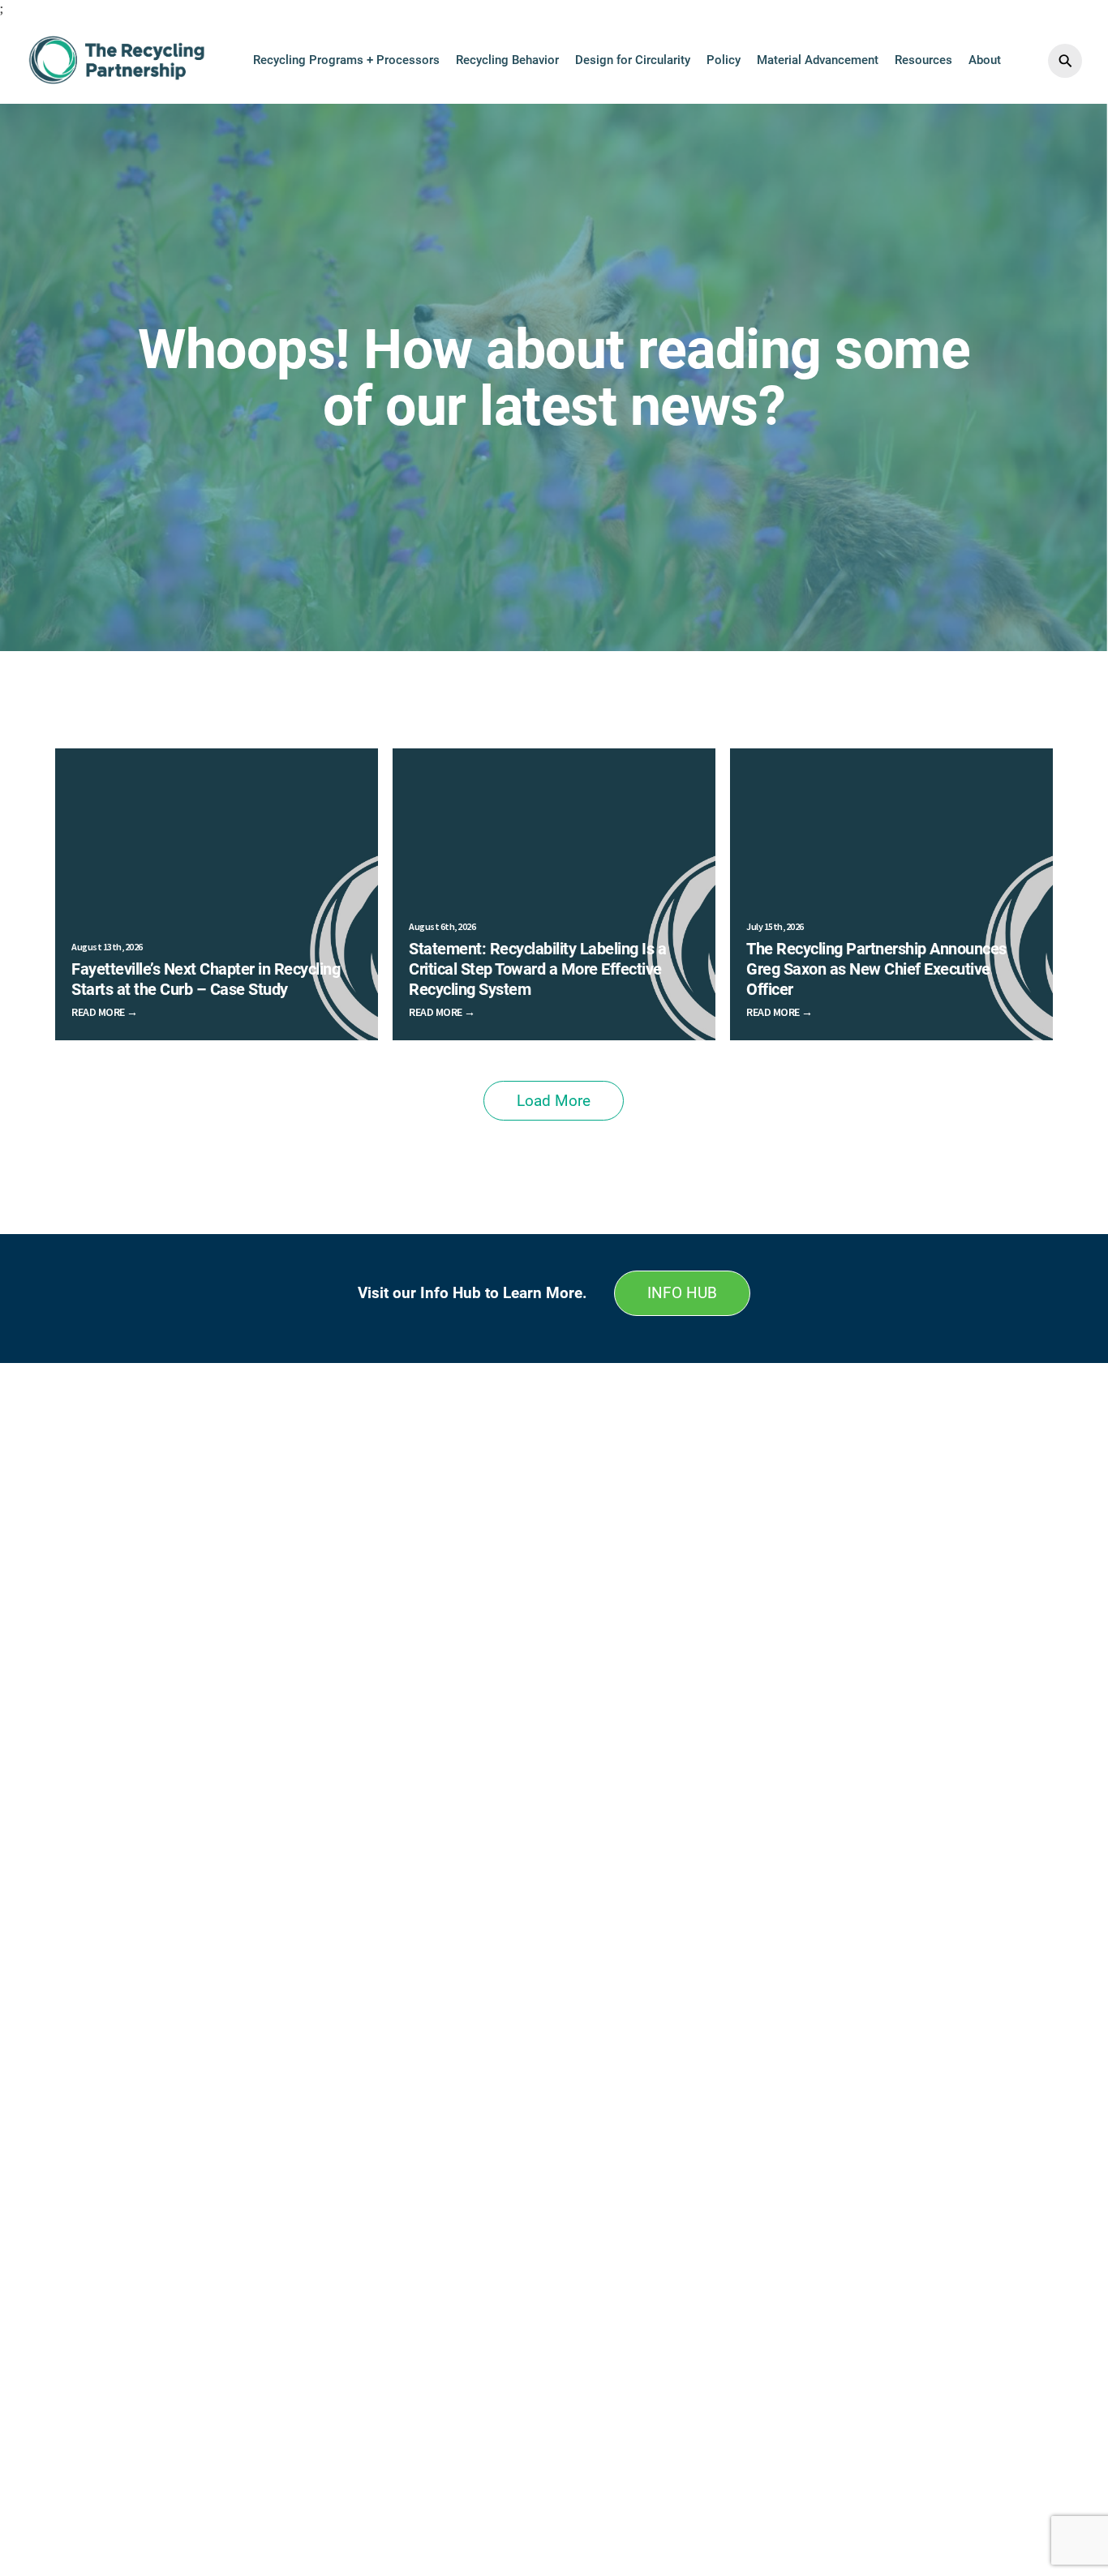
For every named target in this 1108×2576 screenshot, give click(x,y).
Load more (554, 1101)
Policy (724, 60)
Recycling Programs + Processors (346, 60)
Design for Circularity (633, 60)
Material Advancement (818, 60)
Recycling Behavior (507, 60)
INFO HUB (682, 1293)
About (985, 60)
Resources (923, 60)
